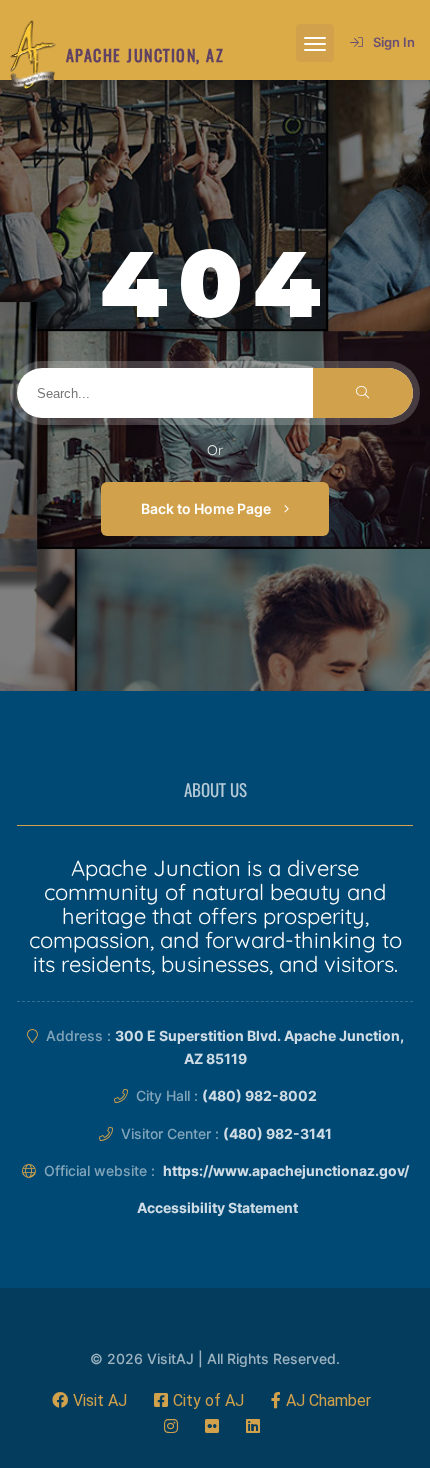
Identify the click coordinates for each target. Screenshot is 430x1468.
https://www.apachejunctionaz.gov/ (286, 1170)
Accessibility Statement (217, 1207)
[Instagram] (171, 1426)
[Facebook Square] (199, 1400)
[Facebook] (89, 1400)
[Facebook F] (321, 1400)
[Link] (33, 55)
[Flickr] (212, 1426)
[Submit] (363, 393)
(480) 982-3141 (277, 1133)
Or (215, 450)
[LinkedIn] (253, 1426)
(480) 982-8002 (259, 1095)
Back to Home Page (207, 508)
